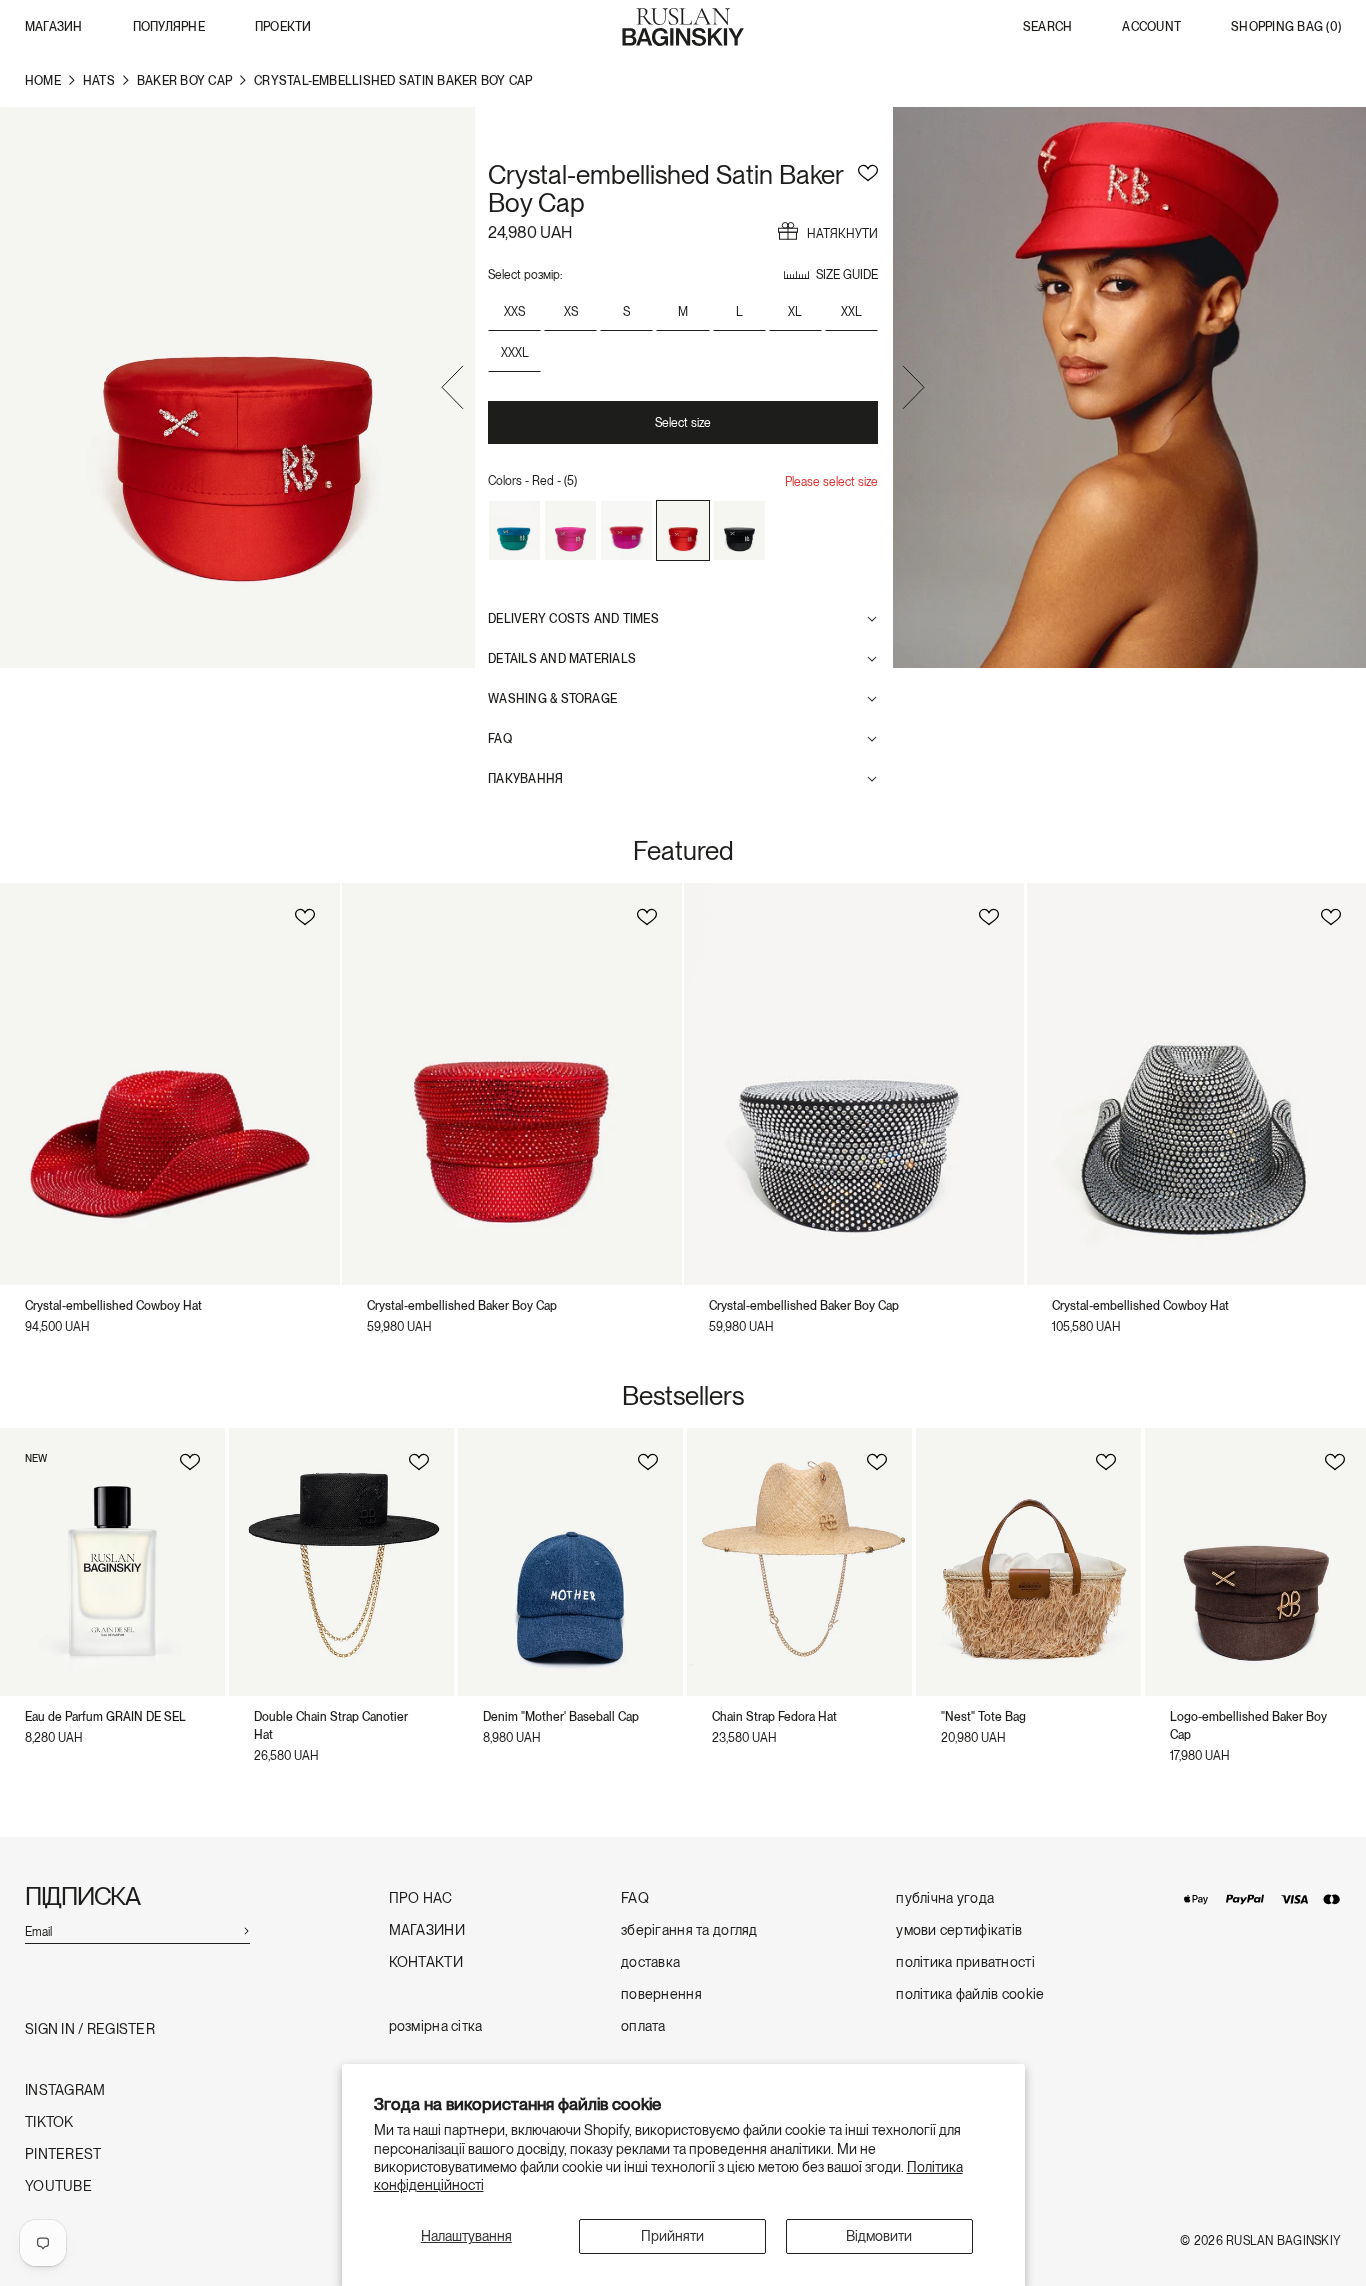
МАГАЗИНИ (427, 1930)
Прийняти (672, 2236)
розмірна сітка (436, 2026)
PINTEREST (63, 2154)
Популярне (169, 27)
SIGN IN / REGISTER (90, 2029)
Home (43, 81)
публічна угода (945, 1898)
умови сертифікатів (959, 1930)
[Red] (682, 531)
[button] (452, 390)
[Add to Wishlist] (868, 170)
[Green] (514, 531)
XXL (851, 312)
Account (1151, 27)
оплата (643, 2026)
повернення (661, 1994)
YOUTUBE (58, 2186)
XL (795, 312)
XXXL (515, 353)
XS (571, 312)
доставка (650, 1962)
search (1047, 27)
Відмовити (879, 2236)
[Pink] (570, 531)
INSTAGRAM (65, 2090)
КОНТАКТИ (426, 1962)
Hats (99, 81)
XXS (514, 312)
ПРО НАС (421, 1898)
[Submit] (246, 1929)
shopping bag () (1286, 27)
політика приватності (965, 1962)
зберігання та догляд (689, 1930)
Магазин (54, 27)
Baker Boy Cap (184, 81)
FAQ (635, 1898)
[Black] (739, 531)
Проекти (283, 27)
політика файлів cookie (970, 1994)
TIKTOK (49, 2122)
